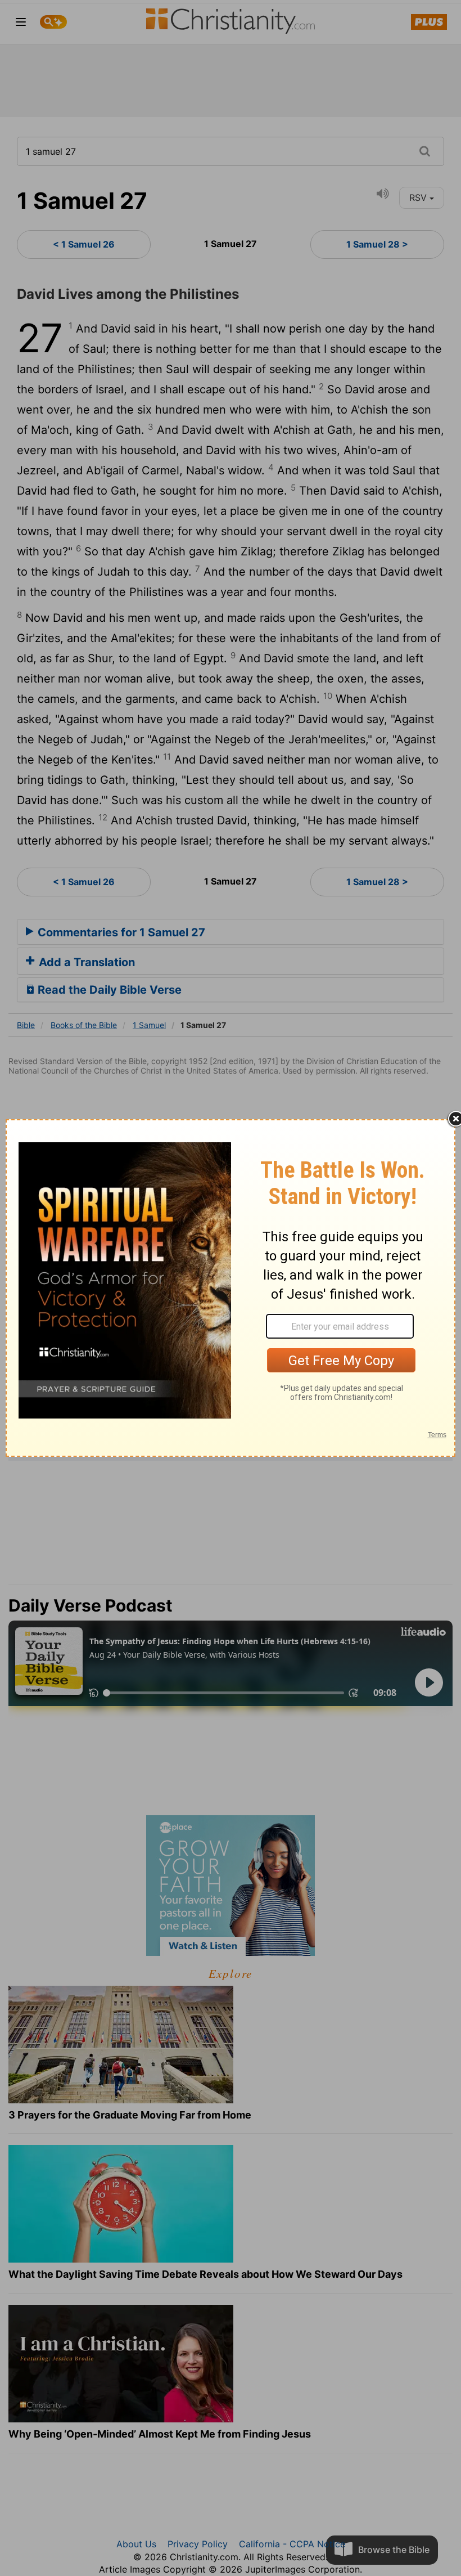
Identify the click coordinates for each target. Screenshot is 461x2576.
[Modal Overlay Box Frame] (231, 1288)
